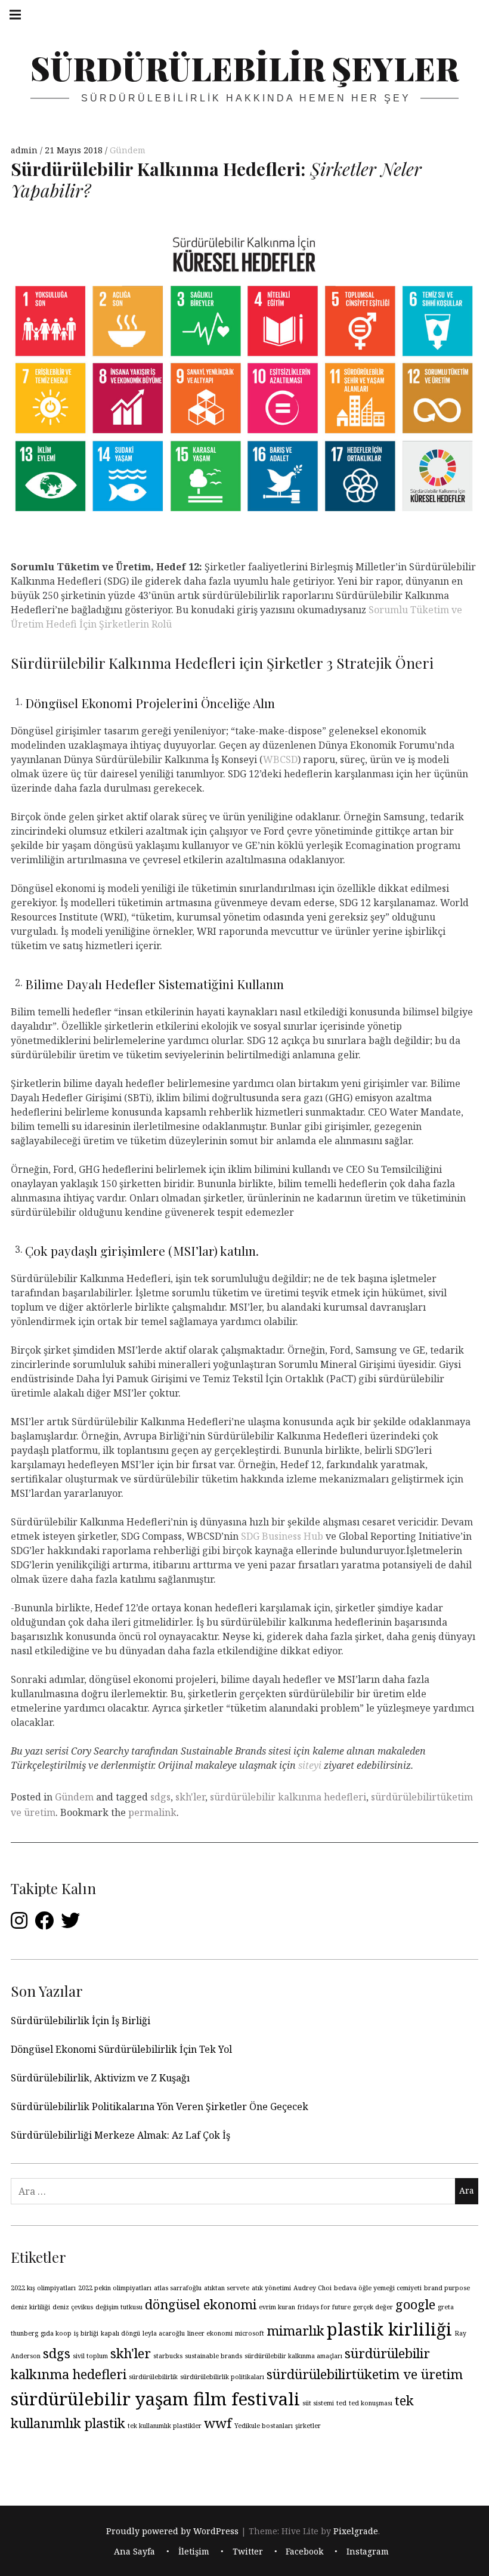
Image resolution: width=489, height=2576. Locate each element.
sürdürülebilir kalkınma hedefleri (288, 1797)
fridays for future (324, 2307)
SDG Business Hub (282, 1536)
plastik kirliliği (389, 2329)
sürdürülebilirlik (153, 2377)
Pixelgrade (356, 2531)
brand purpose (447, 2288)
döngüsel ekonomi (201, 2304)
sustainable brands (213, 2356)
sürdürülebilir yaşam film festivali (155, 2399)
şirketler (308, 2426)
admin (25, 150)
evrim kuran (277, 2307)
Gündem (128, 150)
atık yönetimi (271, 2288)
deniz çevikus (73, 2307)
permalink (152, 1812)
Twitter (248, 2552)
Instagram (368, 2552)
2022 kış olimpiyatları (43, 2288)
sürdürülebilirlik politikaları (222, 2377)
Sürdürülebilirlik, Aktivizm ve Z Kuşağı (100, 2078)
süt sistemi (318, 2403)
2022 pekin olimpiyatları (115, 2288)
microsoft (250, 2333)
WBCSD (280, 759)
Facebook (304, 2552)
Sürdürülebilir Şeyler (244, 68)
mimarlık (295, 2331)
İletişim (194, 2552)
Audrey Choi (312, 2288)
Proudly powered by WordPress (172, 2531)
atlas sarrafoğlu (178, 2288)
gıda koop (56, 2333)
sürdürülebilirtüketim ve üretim (365, 2374)
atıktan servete (227, 2288)
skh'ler (190, 1797)
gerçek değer (373, 2307)
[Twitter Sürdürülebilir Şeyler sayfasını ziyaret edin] (70, 1924)
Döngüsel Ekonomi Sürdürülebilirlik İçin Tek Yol (121, 2049)
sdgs (160, 1797)
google (415, 2304)
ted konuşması (371, 2403)
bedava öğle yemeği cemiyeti (378, 2288)
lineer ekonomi (210, 2333)
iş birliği (86, 2333)
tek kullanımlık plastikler (165, 2426)
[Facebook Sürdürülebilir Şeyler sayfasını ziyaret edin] (44, 1924)
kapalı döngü (120, 2333)
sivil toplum (90, 2356)
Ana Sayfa (134, 2552)
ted (341, 2403)
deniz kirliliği (30, 2307)
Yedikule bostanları (264, 2426)
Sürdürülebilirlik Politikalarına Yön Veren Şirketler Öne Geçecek (160, 2106)
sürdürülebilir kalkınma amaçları (293, 2356)
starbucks (168, 2356)
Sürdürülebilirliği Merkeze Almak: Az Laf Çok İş (122, 2135)
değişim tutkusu (119, 2307)
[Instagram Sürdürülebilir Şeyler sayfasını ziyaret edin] (19, 1924)
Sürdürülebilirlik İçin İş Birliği (81, 2021)
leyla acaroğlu (164, 2333)
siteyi (310, 1765)
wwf (218, 2423)
